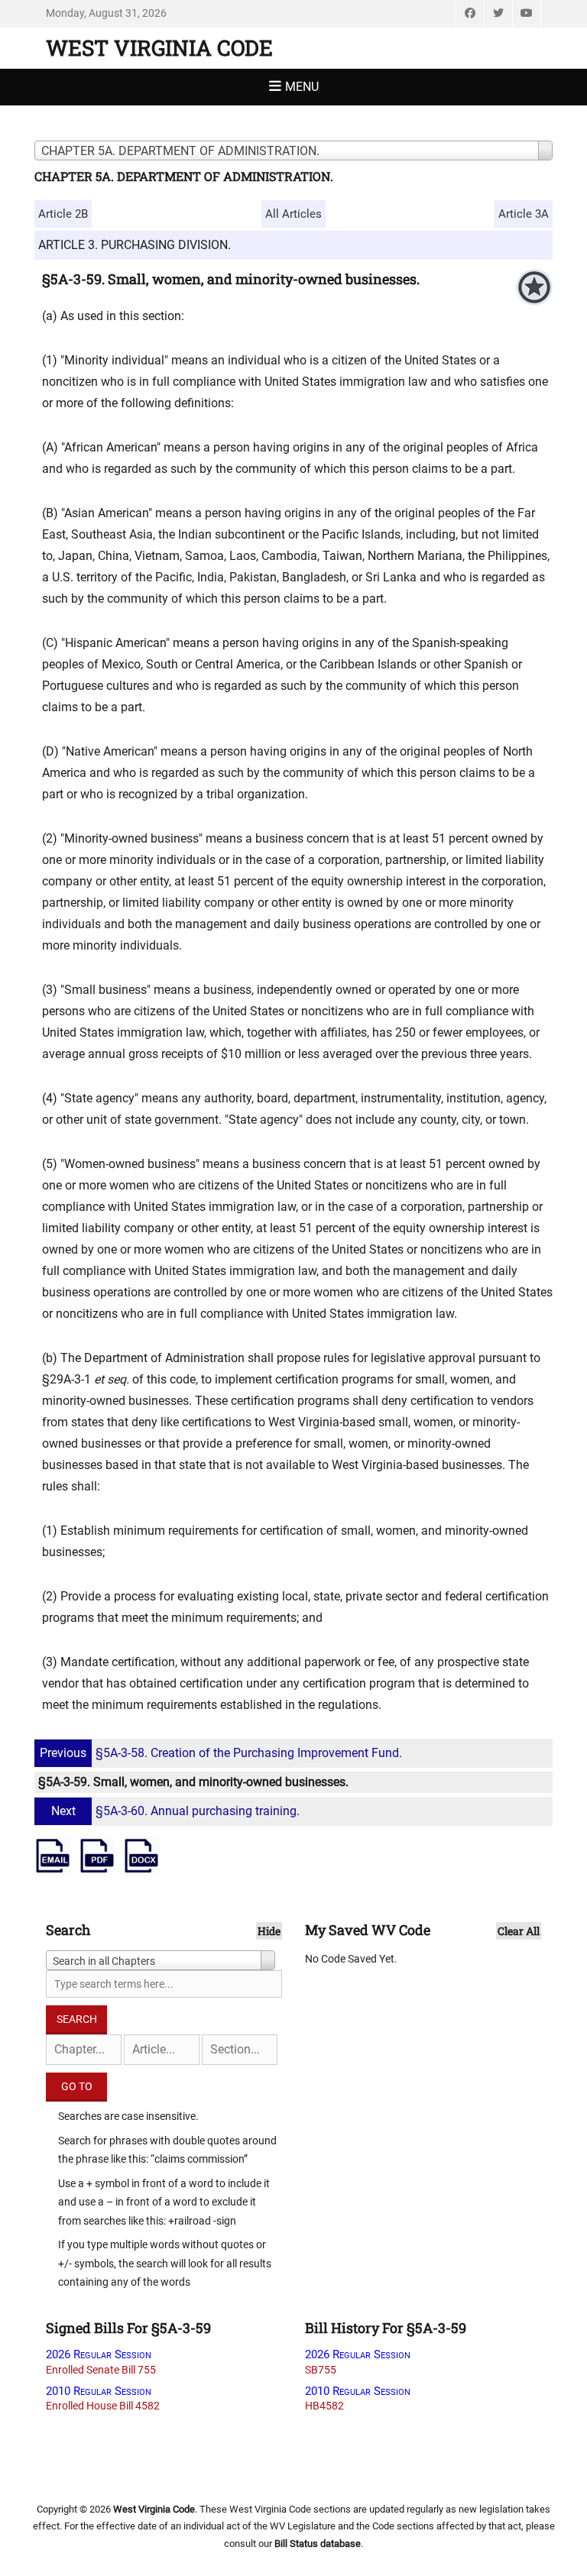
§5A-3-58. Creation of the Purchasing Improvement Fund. (221, 1753)
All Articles (293, 214)
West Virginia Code (159, 48)
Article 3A (524, 214)
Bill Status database (318, 2544)
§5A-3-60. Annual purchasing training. (175, 1811)
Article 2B (63, 214)
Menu (302, 87)
